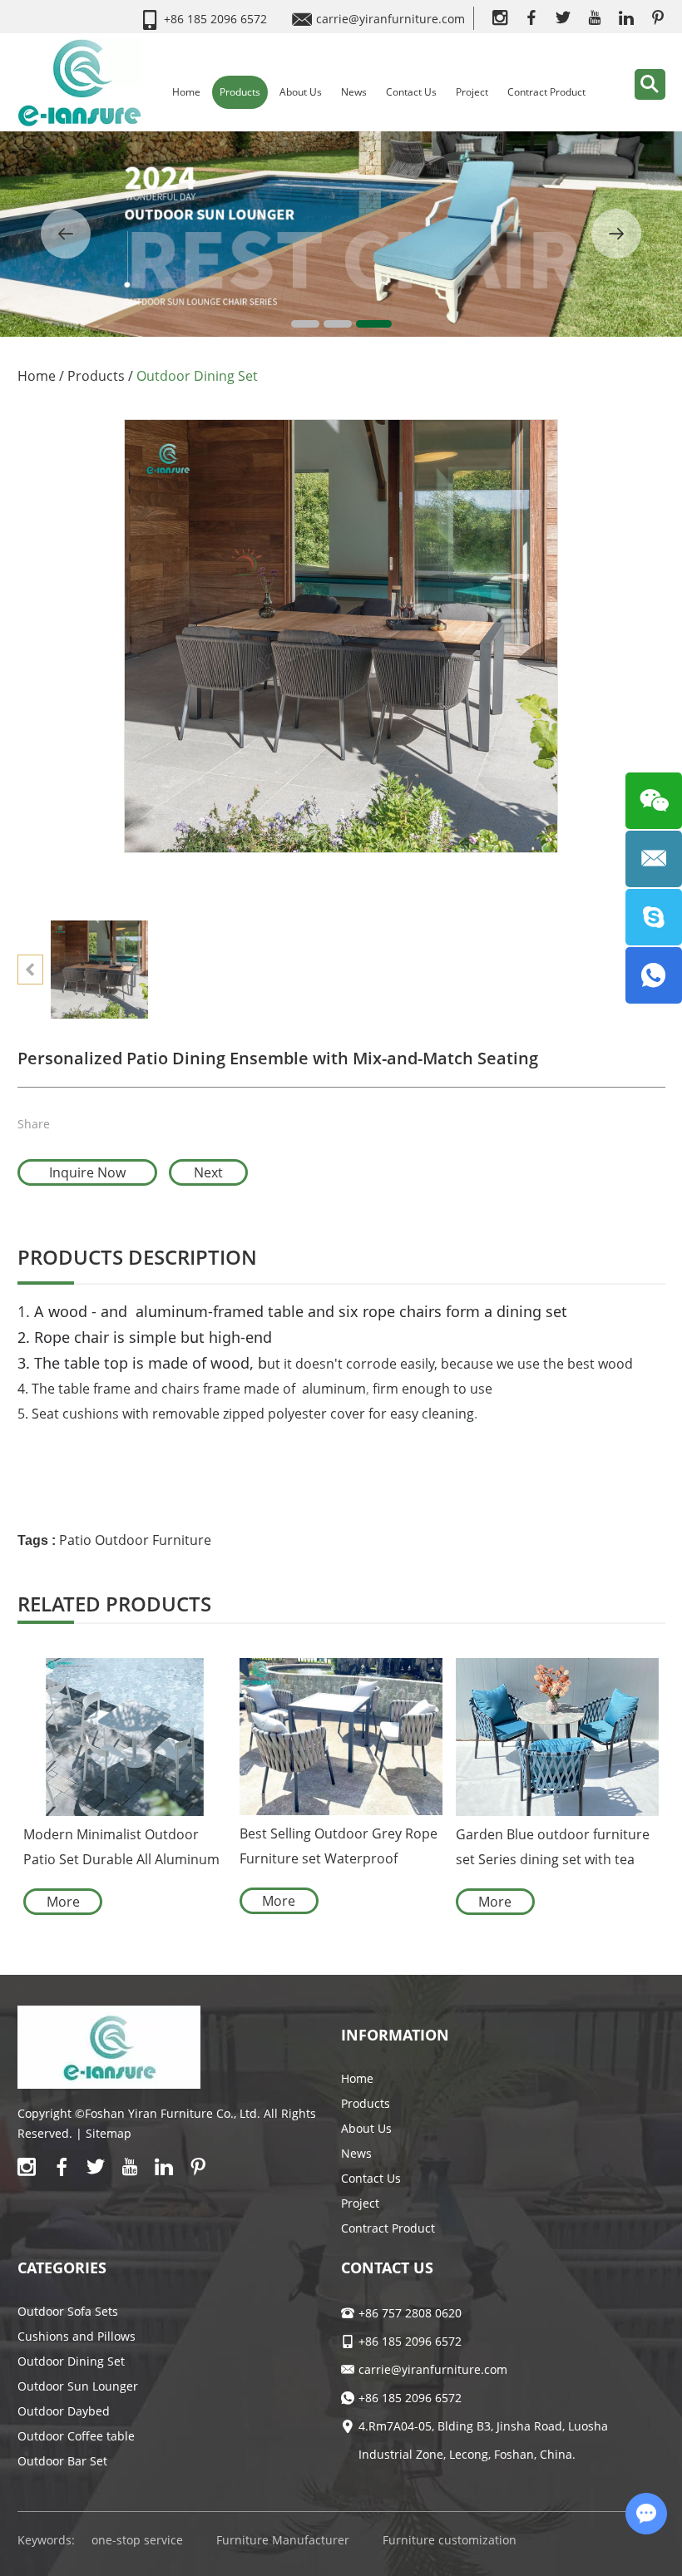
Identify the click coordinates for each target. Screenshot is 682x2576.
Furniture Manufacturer (283, 2540)
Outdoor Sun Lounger (78, 2386)
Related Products (114, 1604)
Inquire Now (87, 1172)
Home (186, 92)
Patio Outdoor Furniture (135, 1540)
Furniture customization (450, 2540)
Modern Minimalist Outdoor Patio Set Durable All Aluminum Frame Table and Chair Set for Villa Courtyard (121, 1848)
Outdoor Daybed (64, 2411)
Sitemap (109, 2133)
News (354, 92)
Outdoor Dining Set (197, 376)
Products (240, 92)
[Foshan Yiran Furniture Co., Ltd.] (80, 82)
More (63, 1902)
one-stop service (137, 2540)
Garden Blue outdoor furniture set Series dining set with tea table (553, 1848)
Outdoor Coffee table (76, 2436)
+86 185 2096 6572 (410, 2398)
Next (208, 1172)
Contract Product (546, 92)
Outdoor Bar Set (62, 2461)
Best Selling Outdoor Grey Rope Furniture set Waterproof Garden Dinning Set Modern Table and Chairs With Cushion (339, 1848)
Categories (62, 2268)
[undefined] (341, 636)
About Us (301, 92)
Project (472, 92)
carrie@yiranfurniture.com (390, 19)
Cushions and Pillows (77, 2336)
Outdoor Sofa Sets (68, 2311)
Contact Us (411, 92)
